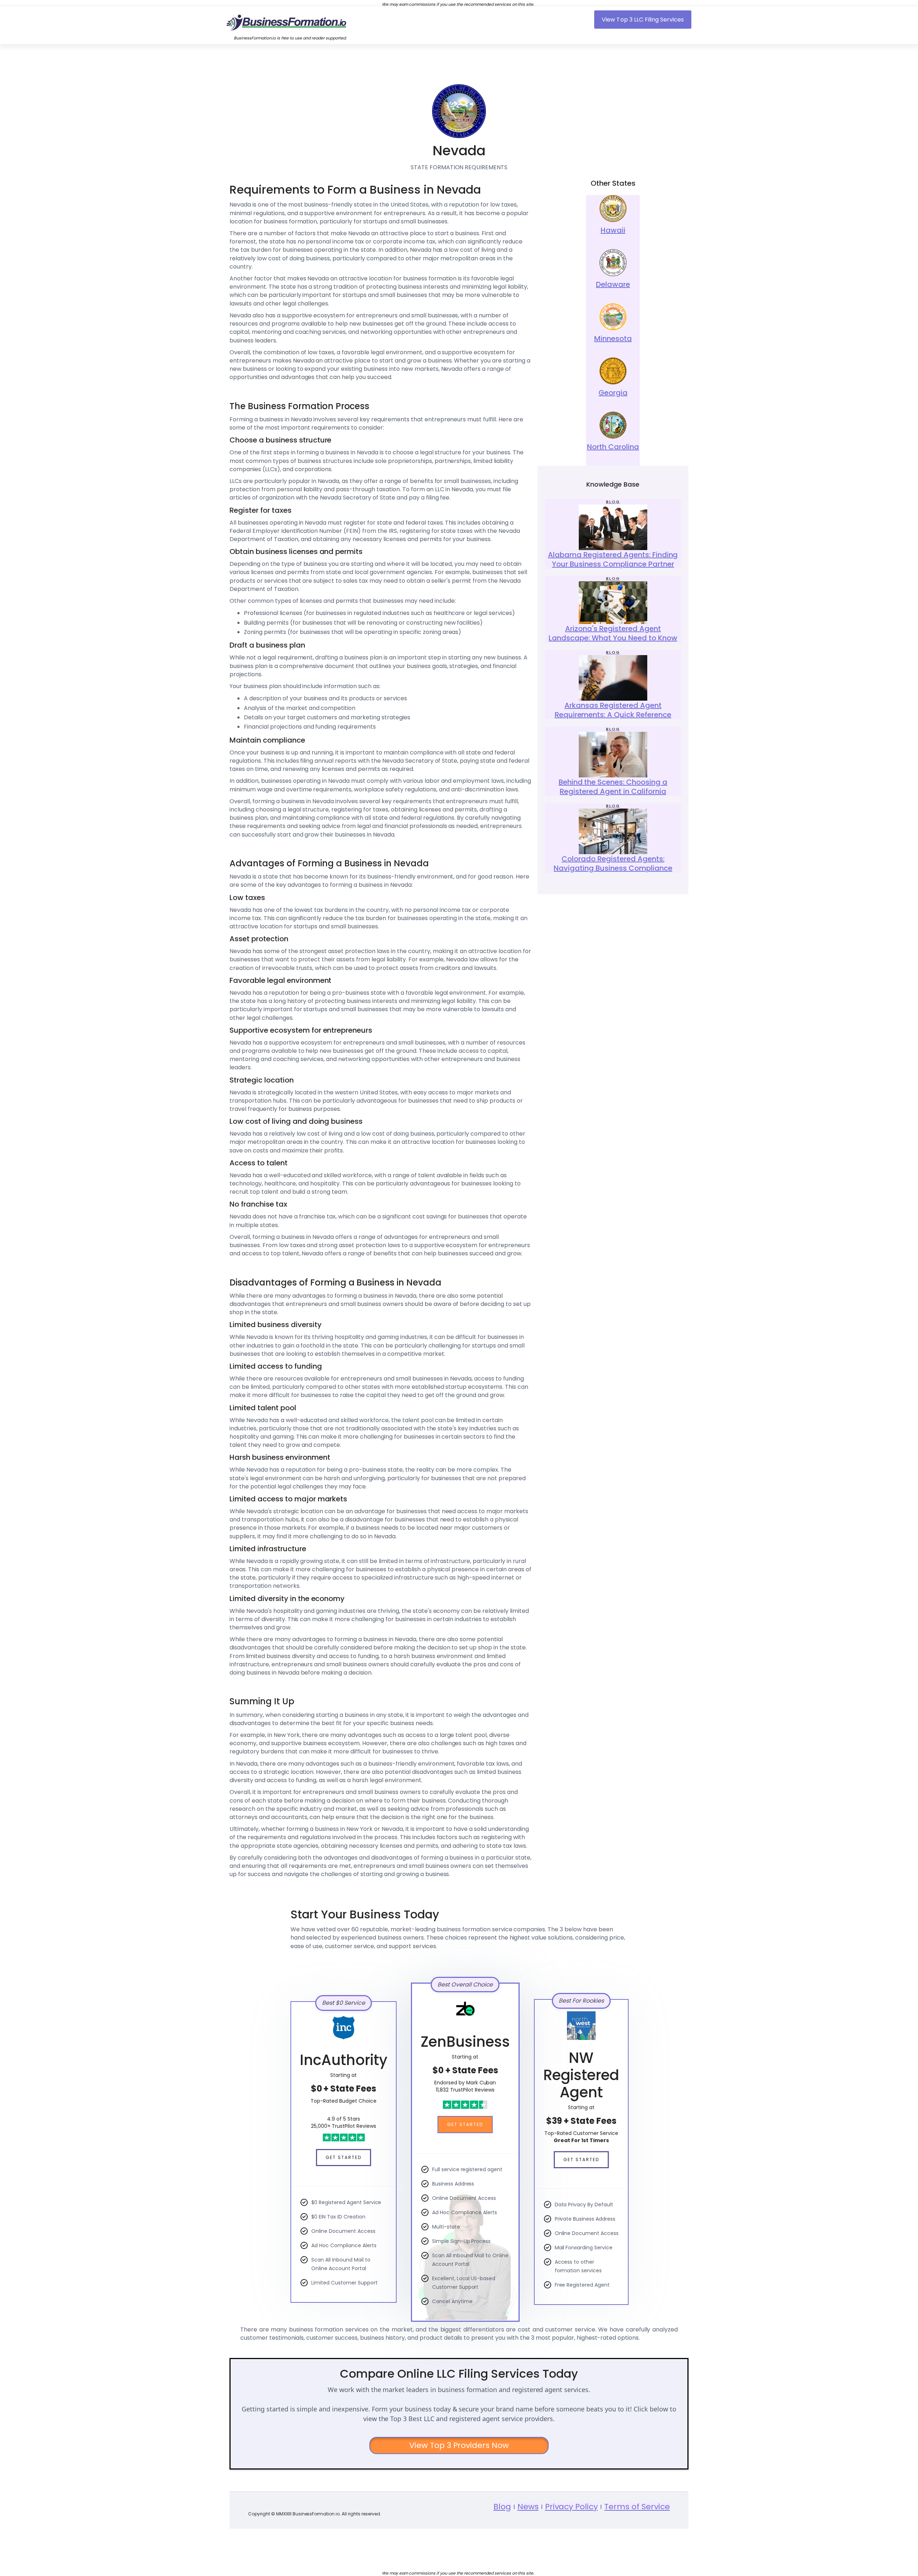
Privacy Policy (572, 2507)
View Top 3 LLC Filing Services (643, 20)
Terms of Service (637, 2507)
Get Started (344, 2157)
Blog (502, 2507)
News (528, 2507)
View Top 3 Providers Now (459, 2445)
